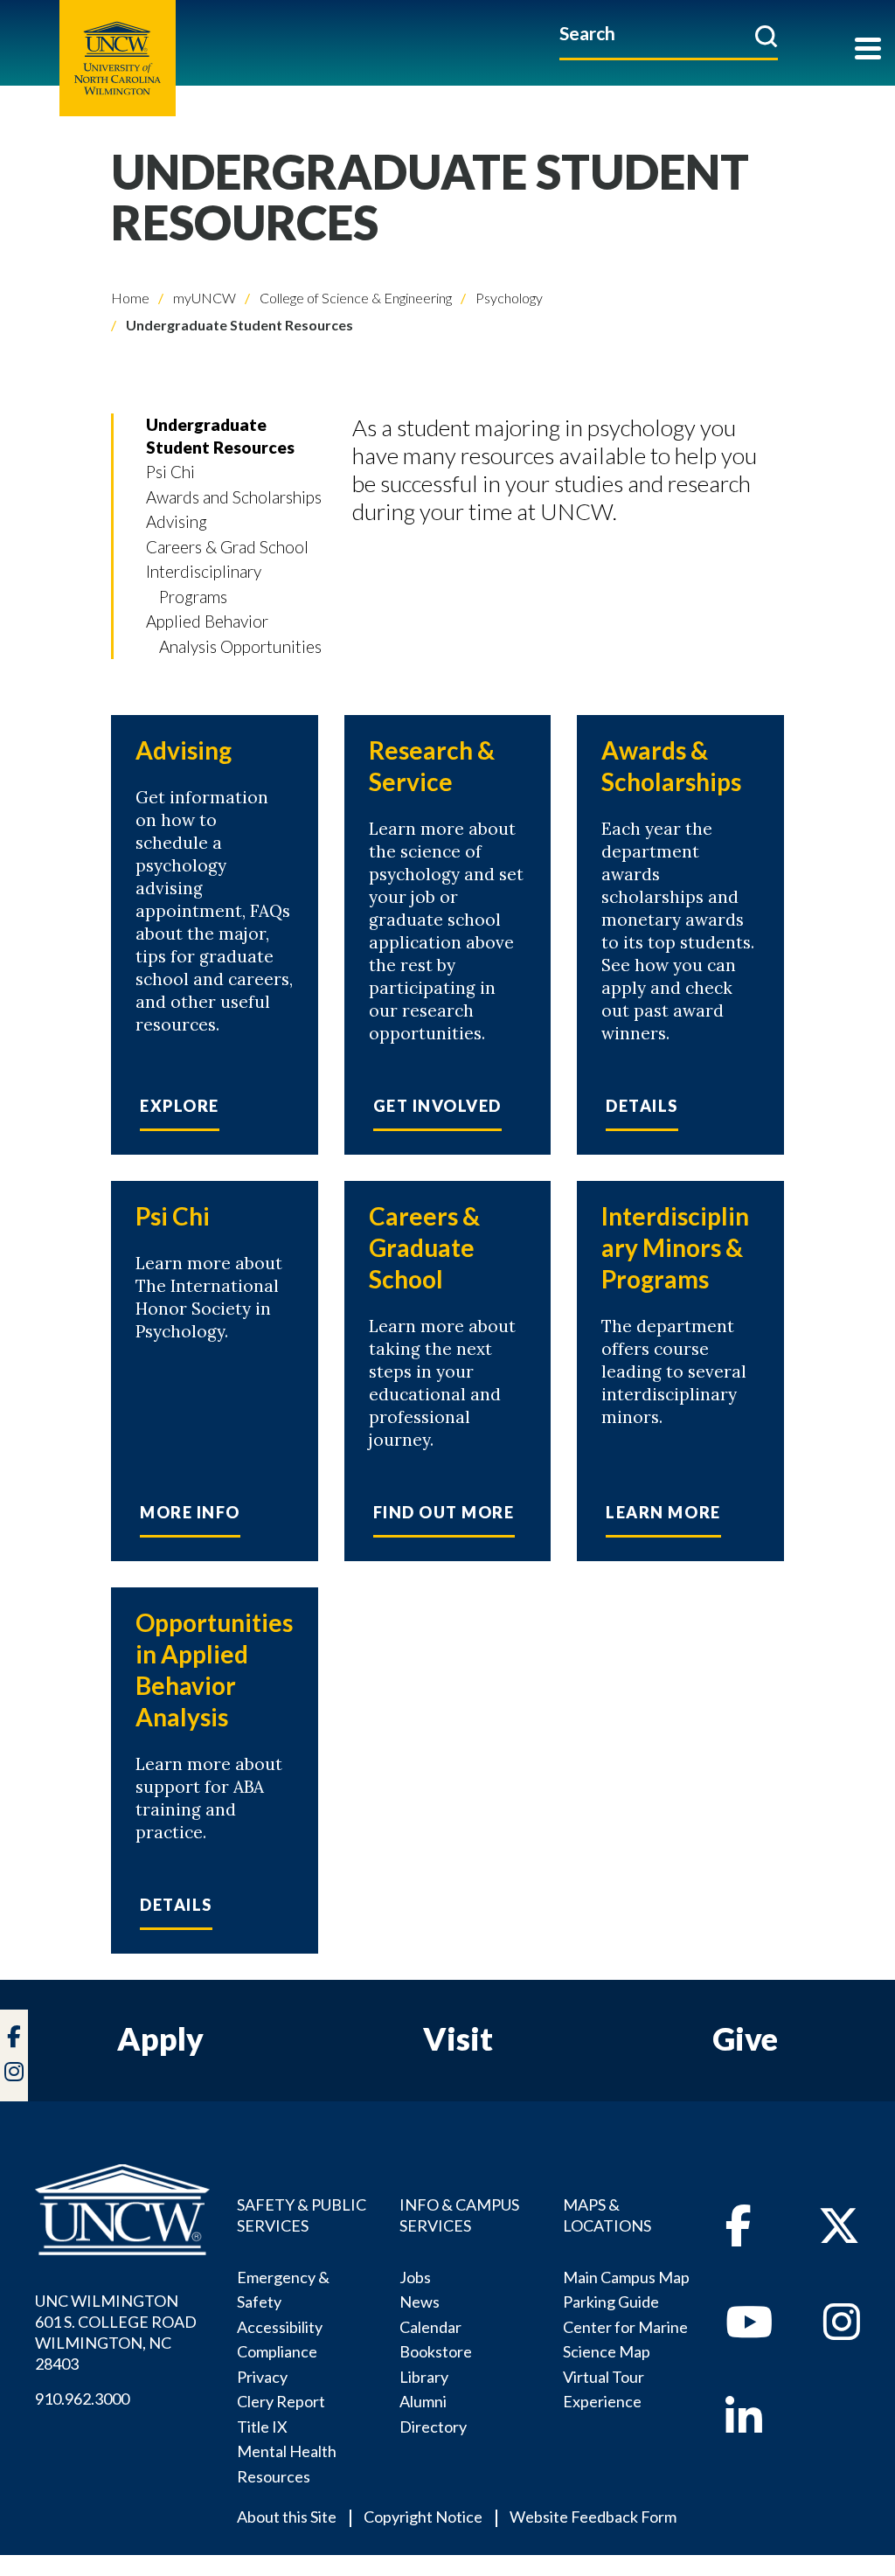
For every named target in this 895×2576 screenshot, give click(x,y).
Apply (160, 2038)
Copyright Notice (423, 2517)
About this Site (287, 2517)
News (420, 2302)
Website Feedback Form (593, 2517)
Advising (177, 521)
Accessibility (280, 2327)
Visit (458, 2038)
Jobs (415, 2277)
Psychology (508, 298)
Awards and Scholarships (234, 497)
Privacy (262, 2377)
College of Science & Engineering (354, 298)
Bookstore (436, 2351)
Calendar (430, 2327)
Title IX (262, 2427)
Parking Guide (611, 2302)
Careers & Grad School (227, 547)
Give (745, 2038)
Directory (433, 2427)
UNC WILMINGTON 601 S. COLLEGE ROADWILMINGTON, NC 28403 (116, 2332)
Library (424, 2377)
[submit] (766, 36)
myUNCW (203, 298)
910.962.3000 (82, 2399)
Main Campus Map (626, 2277)
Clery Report (281, 2401)
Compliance (277, 2351)
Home (130, 298)
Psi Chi (170, 472)
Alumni (423, 2401)
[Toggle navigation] (868, 50)
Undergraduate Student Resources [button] (220, 436)
